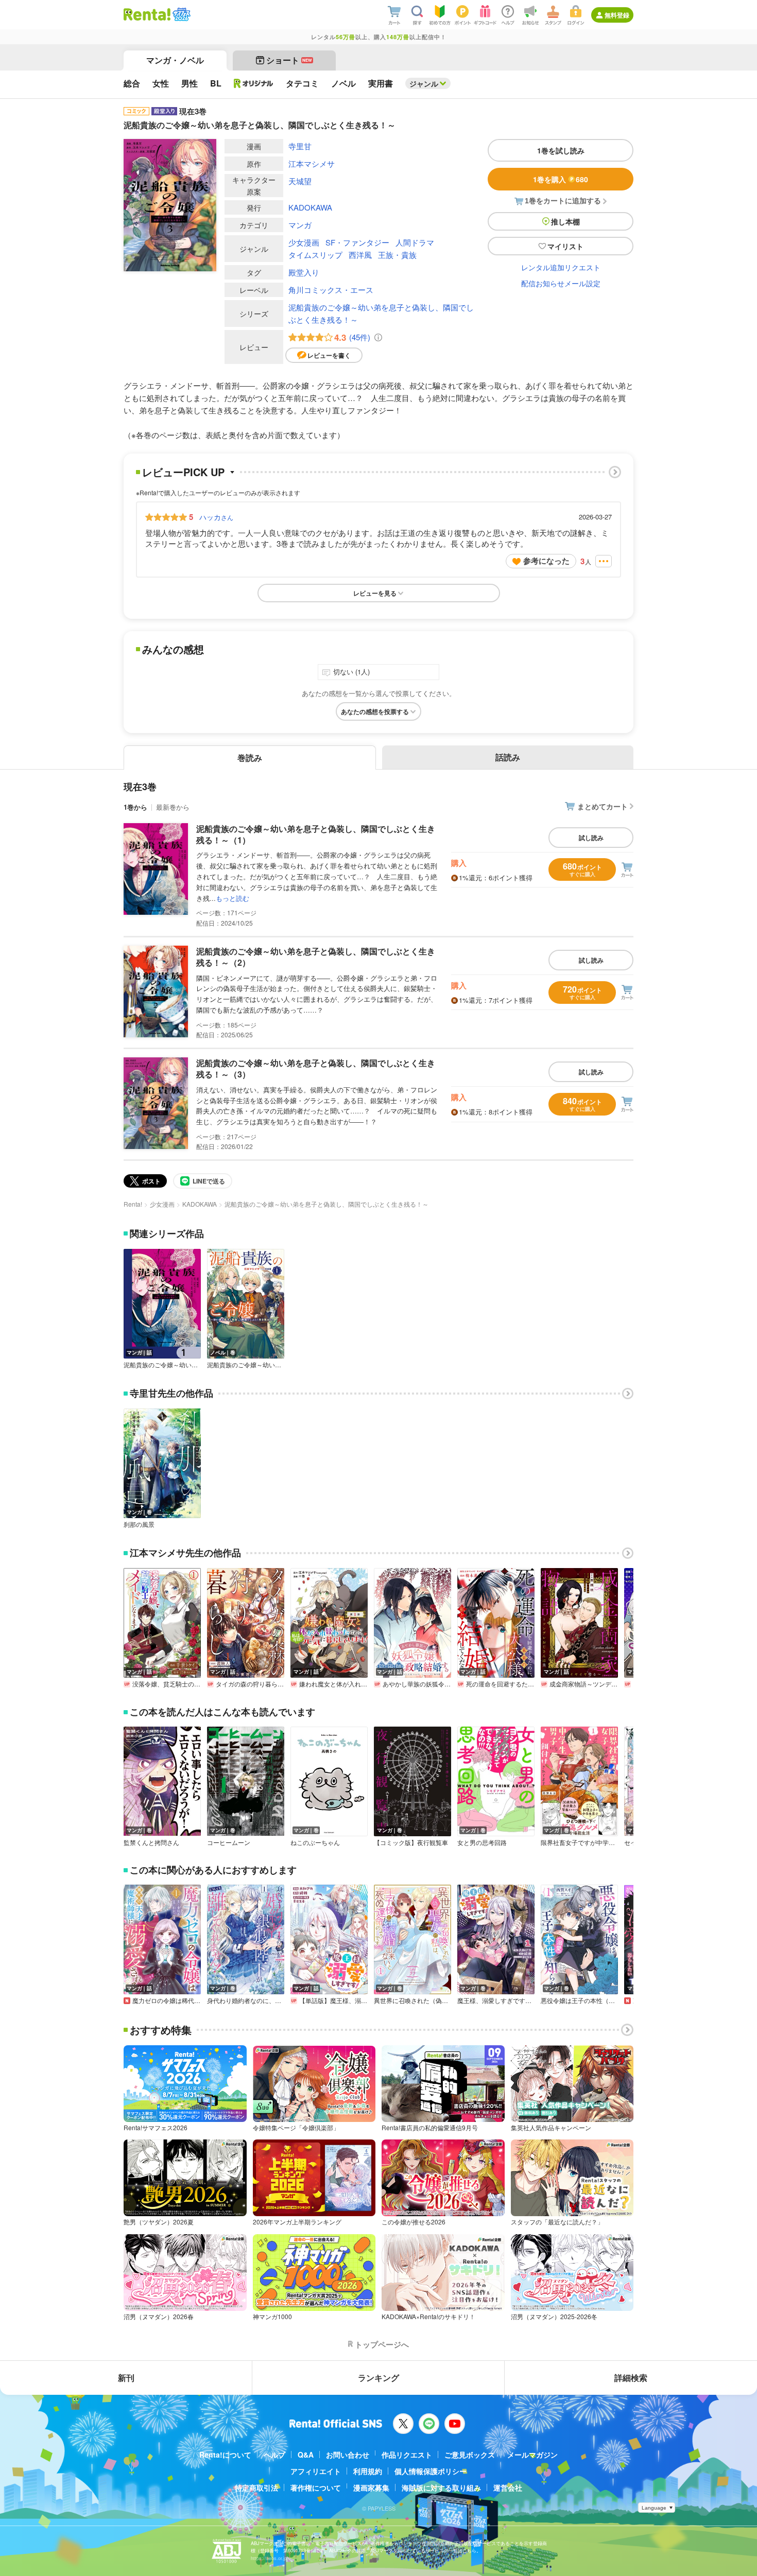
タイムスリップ (315, 255)
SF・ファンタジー (357, 242)
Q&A (306, 2455)
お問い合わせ (348, 2455)
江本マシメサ (312, 163)
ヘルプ (274, 2455)
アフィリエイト (316, 2471)
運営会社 (508, 2487)
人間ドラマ (415, 242)
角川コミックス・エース (331, 290)
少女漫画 (304, 242)
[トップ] (147, 14)
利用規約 (368, 2471)
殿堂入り (304, 272)
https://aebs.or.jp (269, 2558)
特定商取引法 (256, 2487)
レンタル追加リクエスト (561, 267)
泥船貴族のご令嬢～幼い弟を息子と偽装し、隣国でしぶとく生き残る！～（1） (316, 834)
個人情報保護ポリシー (431, 2471)
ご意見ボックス (470, 2455)
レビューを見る (375, 593)
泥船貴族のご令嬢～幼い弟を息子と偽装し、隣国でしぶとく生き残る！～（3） (316, 1068)
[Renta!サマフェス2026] (180, 14)
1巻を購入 (561, 179)
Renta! (133, 1204)
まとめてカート (603, 806)
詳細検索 (631, 2378)
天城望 (300, 181)
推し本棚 (565, 221)
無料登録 (617, 15)
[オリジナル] (254, 83)
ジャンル (424, 83)
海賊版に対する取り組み (441, 2487)
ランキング (378, 2378)
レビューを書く (329, 355)
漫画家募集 (371, 2487)
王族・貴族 (397, 255)
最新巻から (173, 807)
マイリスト (565, 246)
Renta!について (225, 2455)
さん (216, 517)
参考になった (546, 561)
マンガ (300, 225)
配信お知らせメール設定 (561, 283)
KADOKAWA (310, 207)
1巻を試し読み (561, 150)
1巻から (135, 807)
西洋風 (360, 255)
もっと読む (233, 898)
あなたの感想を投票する (375, 711)
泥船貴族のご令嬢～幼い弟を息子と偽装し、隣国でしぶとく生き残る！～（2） (316, 957)
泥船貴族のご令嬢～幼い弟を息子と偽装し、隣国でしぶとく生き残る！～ (381, 313)
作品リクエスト (407, 2455)
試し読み (591, 838)
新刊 (126, 2378)
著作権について (316, 2487)
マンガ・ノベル (175, 60)
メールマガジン (532, 2455)
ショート (289, 60)
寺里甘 (300, 146)
